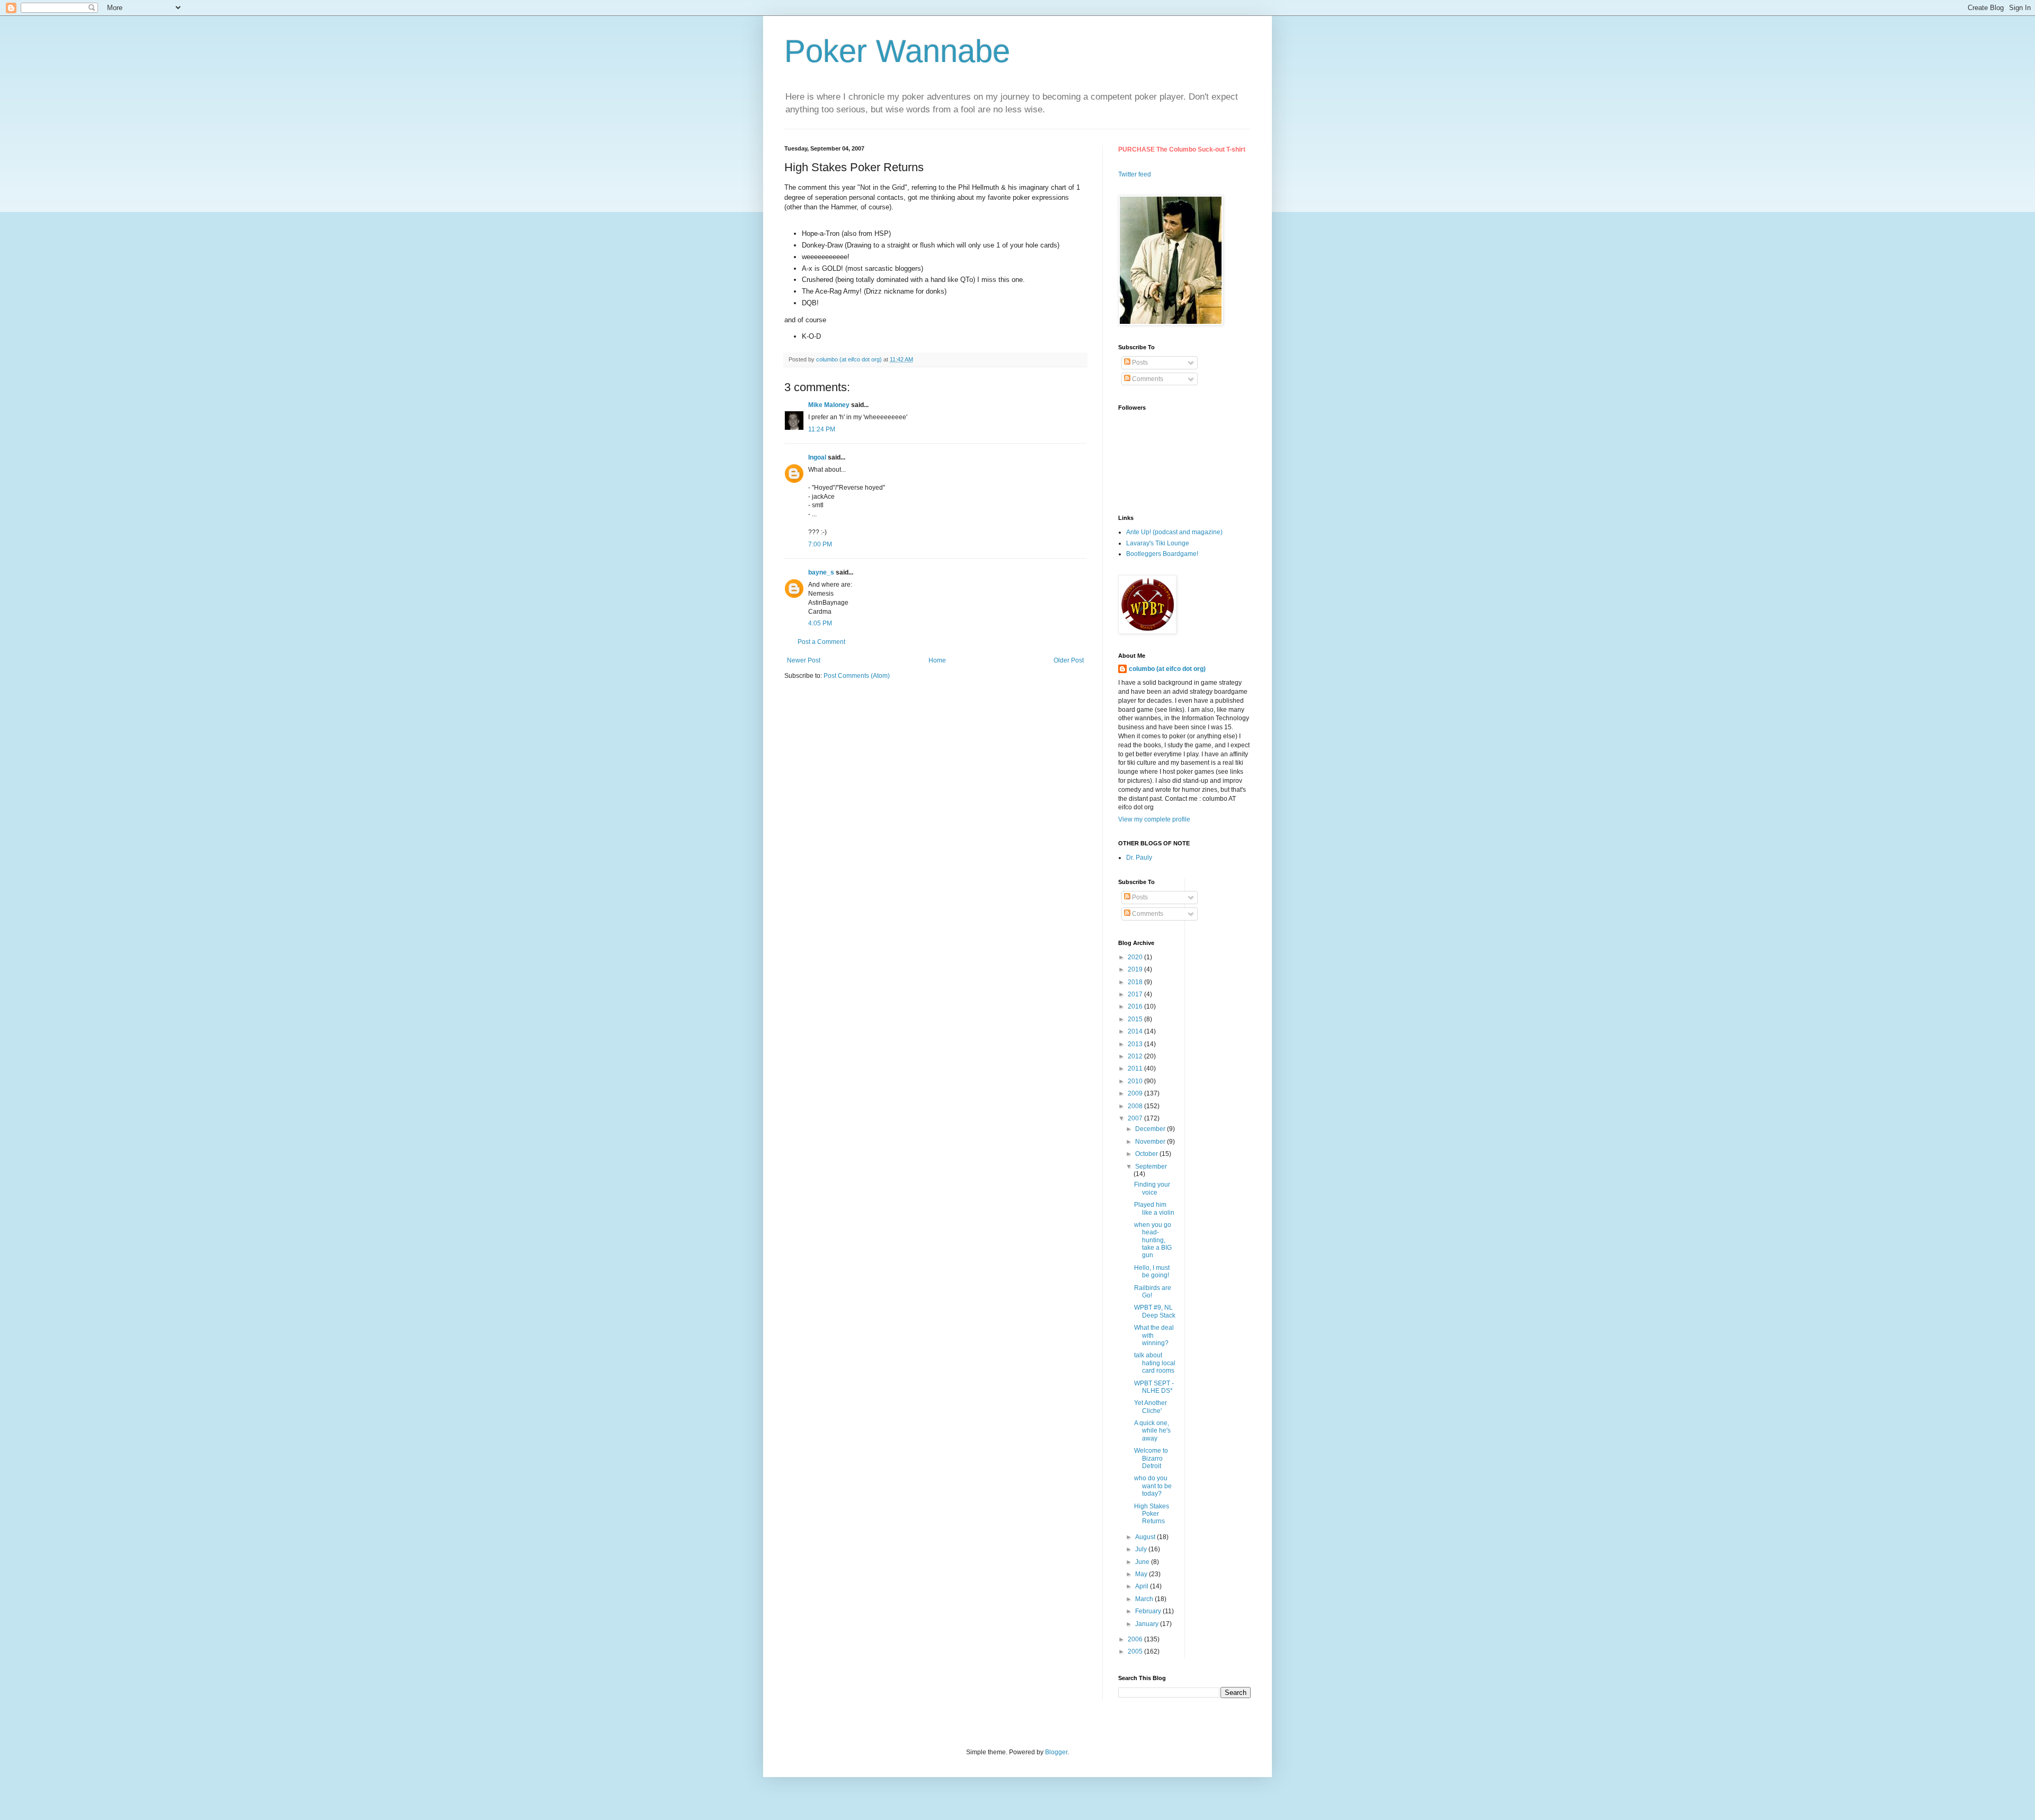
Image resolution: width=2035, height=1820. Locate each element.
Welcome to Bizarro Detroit (1151, 1458)
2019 (1136, 969)
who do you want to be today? (1153, 1486)
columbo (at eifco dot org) (1167, 669)
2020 (1136, 957)
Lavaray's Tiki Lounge (1158, 543)
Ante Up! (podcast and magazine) (1174, 532)
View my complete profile (1154, 819)
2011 (1136, 1068)
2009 (1136, 1093)
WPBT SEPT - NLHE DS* (1154, 1387)
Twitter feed (1135, 174)
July (1142, 1549)
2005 (1136, 1651)
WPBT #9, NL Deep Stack (1155, 1311)
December (1151, 1129)
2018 (1136, 982)
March (1145, 1599)
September (1151, 1167)
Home (937, 660)
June (1143, 1562)
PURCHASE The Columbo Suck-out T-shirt (1182, 149)
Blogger (1056, 1752)
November (1151, 1142)
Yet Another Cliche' (1151, 1407)
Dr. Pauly (1139, 858)
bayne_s (821, 572)
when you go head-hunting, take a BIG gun (1153, 1240)
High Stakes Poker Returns (1152, 1514)
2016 (1136, 1006)
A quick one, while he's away (1152, 1431)
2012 (1136, 1056)
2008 (1136, 1106)
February (1149, 1611)
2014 (1136, 1031)
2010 (1136, 1081)
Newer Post (804, 660)
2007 (1136, 1118)
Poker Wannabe (897, 51)
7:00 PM (820, 544)
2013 (1136, 1044)
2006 (1136, 1639)
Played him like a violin (1154, 1208)
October (1147, 1154)
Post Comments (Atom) (857, 676)
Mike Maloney (829, 405)
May (1142, 1574)
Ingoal (817, 457)
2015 (1136, 1019)
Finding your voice (1152, 1188)
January (1148, 1624)
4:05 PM (820, 623)
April (1143, 1586)
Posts (1139, 363)
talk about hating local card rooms (1155, 1363)
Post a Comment (821, 642)
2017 (1136, 994)
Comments (1147, 379)
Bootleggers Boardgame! (1162, 554)
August (1146, 1537)
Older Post (1069, 660)
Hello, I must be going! (1152, 1271)
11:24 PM (822, 429)
